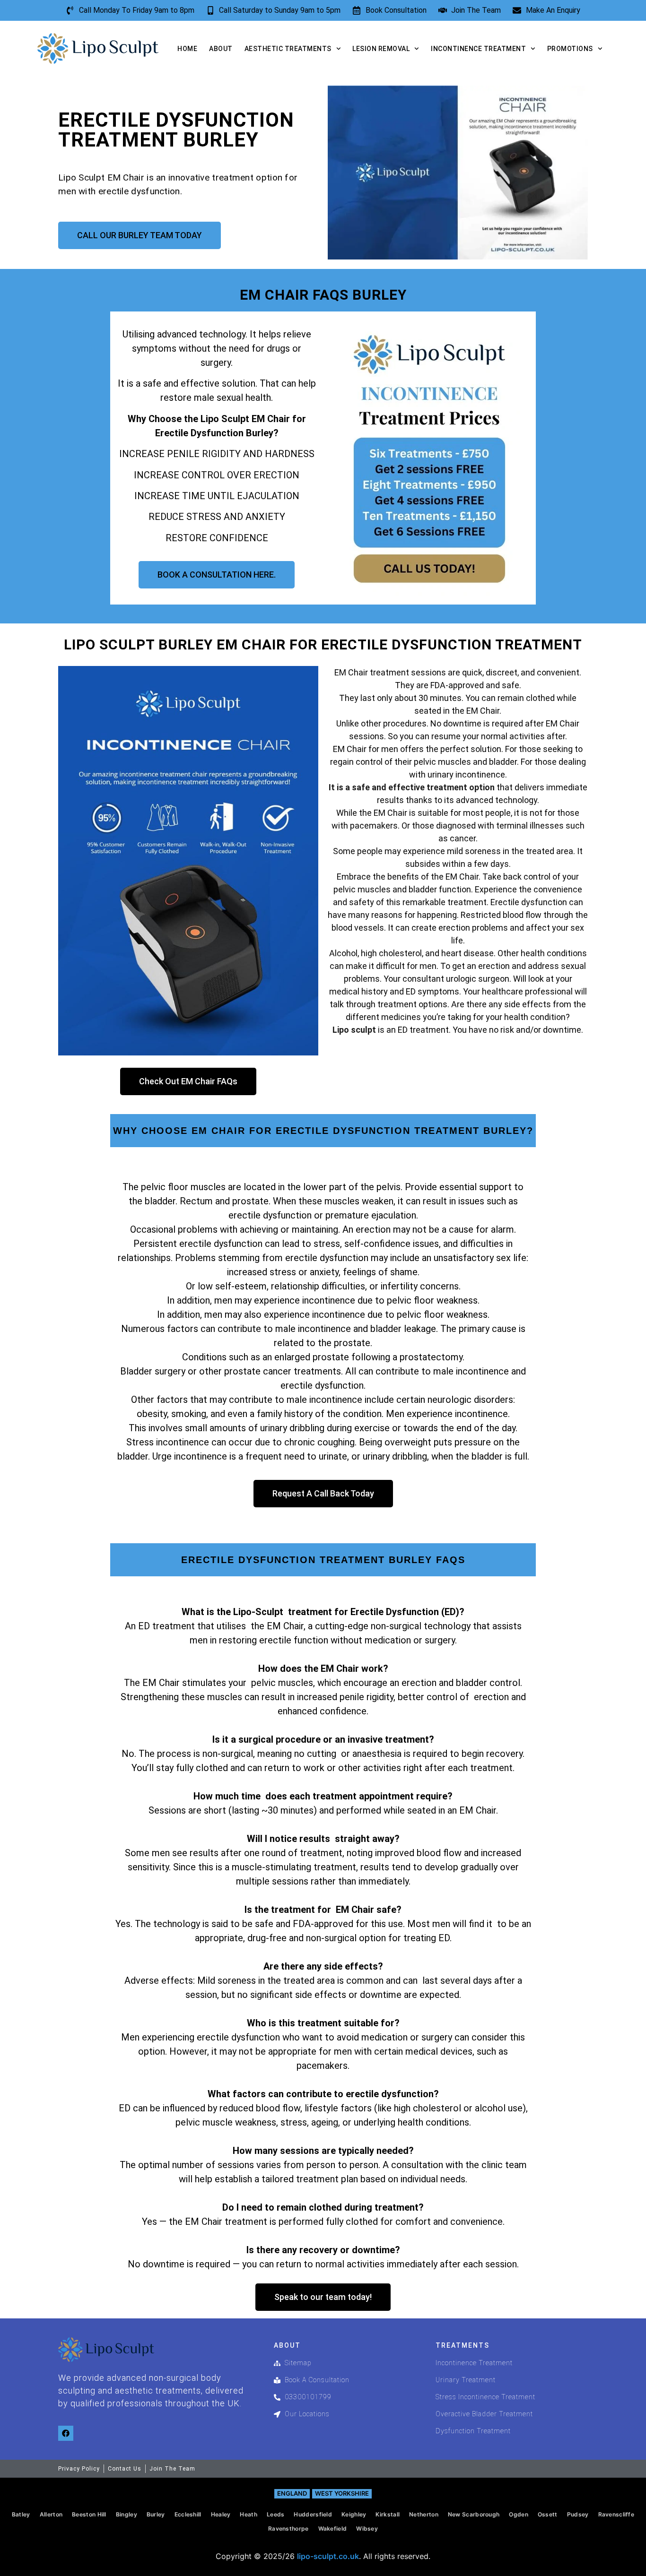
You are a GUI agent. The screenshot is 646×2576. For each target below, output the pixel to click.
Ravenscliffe (616, 2514)
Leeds (276, 2514)
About (221, 49)
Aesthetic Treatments (288, 49)
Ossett (548, 2514)
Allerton (51, 2514)
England (292, 2493)
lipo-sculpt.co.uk (328, 2556)
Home (187, 49)
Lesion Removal (381, 49)
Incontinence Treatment (478, 49)
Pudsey (578, 2514)
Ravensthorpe (288, 2528)
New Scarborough (474, 2514)
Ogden (519, 2514)
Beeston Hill (89, 2514)
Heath (249, 2514)
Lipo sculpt (354, 1030)
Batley (21, 2514)
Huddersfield (313, 2514)
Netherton (424, 2514)
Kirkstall (388, 2514)
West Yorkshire (342, 2493)
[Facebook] (66, 2433)
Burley (156, 2514)
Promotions (570, 49)
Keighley (354, 2514)
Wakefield (333, 2528)
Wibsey (367, 2528)
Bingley (127, 2514)
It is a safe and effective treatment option (412, 787)
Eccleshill (188, 2514)
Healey (221, 2514)
